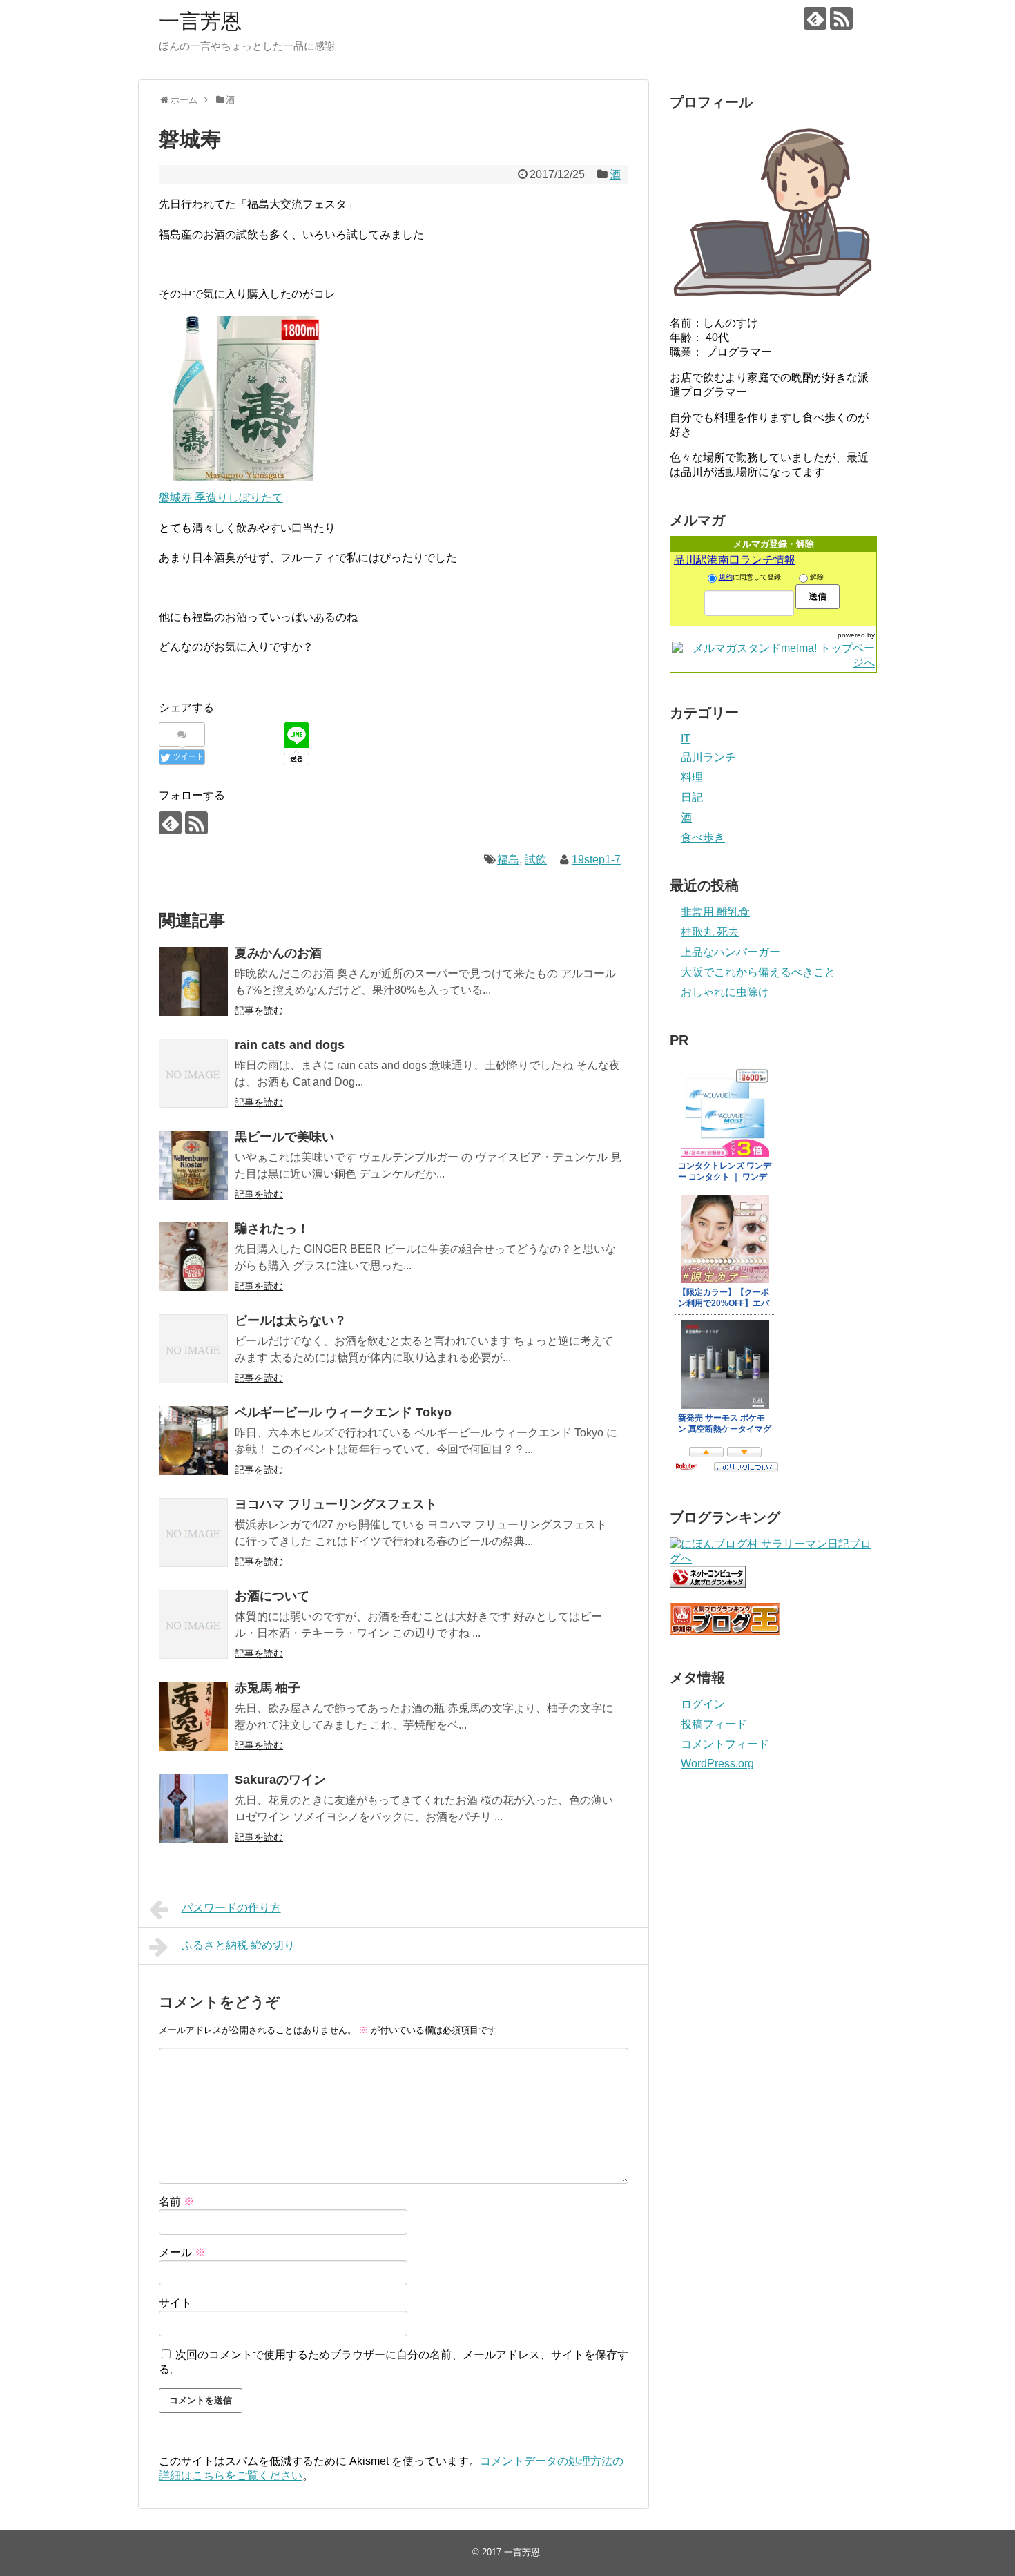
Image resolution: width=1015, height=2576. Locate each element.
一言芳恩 (200, 21)
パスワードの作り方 (231, 1908)
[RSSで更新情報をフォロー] (841, 18)
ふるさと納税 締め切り (238, 1945)
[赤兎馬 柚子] (193, 1716)
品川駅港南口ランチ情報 (735, 560)
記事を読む (259, 1010)
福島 (508, 859)
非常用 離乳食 (715, 912)
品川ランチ (708, 757)
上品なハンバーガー (731, 952)
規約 (726, 577)
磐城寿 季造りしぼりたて (221, 498)
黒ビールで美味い (284, 1137)
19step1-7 (596, 859)
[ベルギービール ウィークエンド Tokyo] (193, 1441)
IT (686, 739)
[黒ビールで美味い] (193, 1165)
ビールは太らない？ (291, 1320)
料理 (692, 777)
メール (182, 2252)
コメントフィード (725, 1744)
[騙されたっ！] (193, 1257)
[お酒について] (193, 1624)
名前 (177, 2201)
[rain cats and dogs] (193, 1073)
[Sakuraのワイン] (193, 1808)
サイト (175, 2303)
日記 (692, 797)
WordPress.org (717, 1763)
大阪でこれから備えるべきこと (758, 972)
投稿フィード (714, 1724)
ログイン (703, 1704)
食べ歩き (703, 837)
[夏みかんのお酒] (193, 981)
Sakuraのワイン (280, 1780)
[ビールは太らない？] (193, 1349)
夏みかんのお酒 (278, 953)
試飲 (536, 859)
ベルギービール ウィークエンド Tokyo (343, 1412)
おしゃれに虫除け (725, 992)
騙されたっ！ (272, 1229)
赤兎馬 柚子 (268, 1688)
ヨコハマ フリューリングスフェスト (336, 1504)
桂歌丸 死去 (710, 932)
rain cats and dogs (290, 1045)
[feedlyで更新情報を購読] (815, 18)
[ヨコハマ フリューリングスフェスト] (193, 1532)
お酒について (272, 1596)
